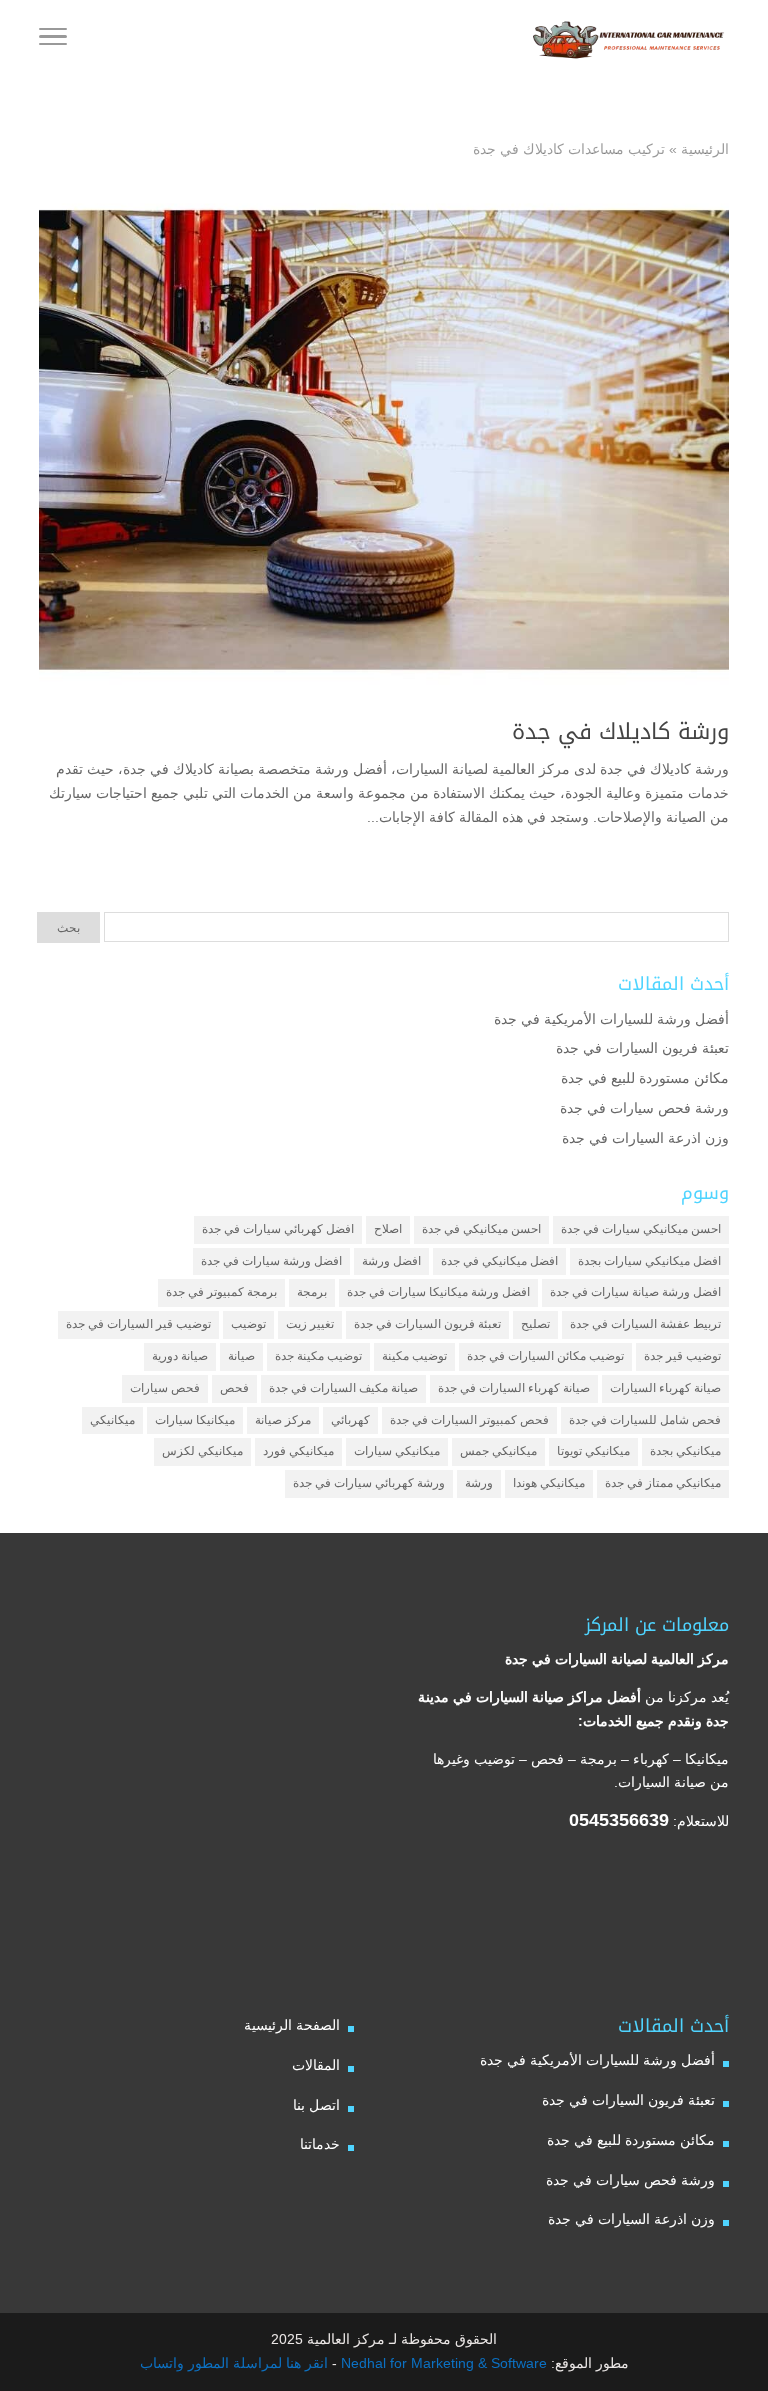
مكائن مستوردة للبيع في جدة (645, 1078)
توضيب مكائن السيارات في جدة (545, 1356)
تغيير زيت (310, 1324)
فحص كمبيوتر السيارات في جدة (469, 1420)
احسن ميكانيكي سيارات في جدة (641, 1229)
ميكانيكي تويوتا (593, 1451)
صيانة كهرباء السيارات (665, 1388)
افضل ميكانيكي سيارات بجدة (649, 1261)
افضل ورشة (391, 1261)
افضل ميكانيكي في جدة (499, 1261)
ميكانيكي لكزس (202, 1451)
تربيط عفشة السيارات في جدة (645, 1324)
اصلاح (388, 1229)
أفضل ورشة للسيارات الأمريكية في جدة (611, 1019)
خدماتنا (320, 2144)
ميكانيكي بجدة (685, 1451)
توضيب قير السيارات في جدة (138, 1324)
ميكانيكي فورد (298, 1451)
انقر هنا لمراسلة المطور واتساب (234, 2363)
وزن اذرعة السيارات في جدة (645, 1138)
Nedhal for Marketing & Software (442, 2363)
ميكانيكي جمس (498, 1451)
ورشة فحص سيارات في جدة (644, 1108)
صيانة (241, 1356)
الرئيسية (705, 149)
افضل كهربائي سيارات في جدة (278, 1229)
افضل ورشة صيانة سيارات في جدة (635, 1292)
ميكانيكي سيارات (397, 1451)
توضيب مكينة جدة (318, 1356)
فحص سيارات (165, 1388)
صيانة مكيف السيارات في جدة (343, 1388)
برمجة (312, 1292)
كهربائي (350, 1420)
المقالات (316, 2065)
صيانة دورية (180, 1356)
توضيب (248, 1324)
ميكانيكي (112, 1420)
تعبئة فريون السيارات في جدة (642, 1048)
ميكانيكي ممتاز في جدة (663, 1483)
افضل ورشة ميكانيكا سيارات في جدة (438, 1292)
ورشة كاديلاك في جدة (620, 732)
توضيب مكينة (414, 1356)
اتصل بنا (316, 2105)
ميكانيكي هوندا (549, 1483)
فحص (234, 1388)
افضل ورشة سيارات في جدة (271, 1261)
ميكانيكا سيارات (195, 1420)
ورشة (479, 1483)
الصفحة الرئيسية (292, 2025)
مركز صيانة (283, 1420)
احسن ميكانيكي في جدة (481, 1229)
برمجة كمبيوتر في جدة (221, 1292)
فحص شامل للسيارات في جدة (645, 1420)
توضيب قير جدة (682, 1356)
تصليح (535, 1324)
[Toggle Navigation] (53, 40)
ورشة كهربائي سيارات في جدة (369, 1483)
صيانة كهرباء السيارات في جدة (514, 1388)
